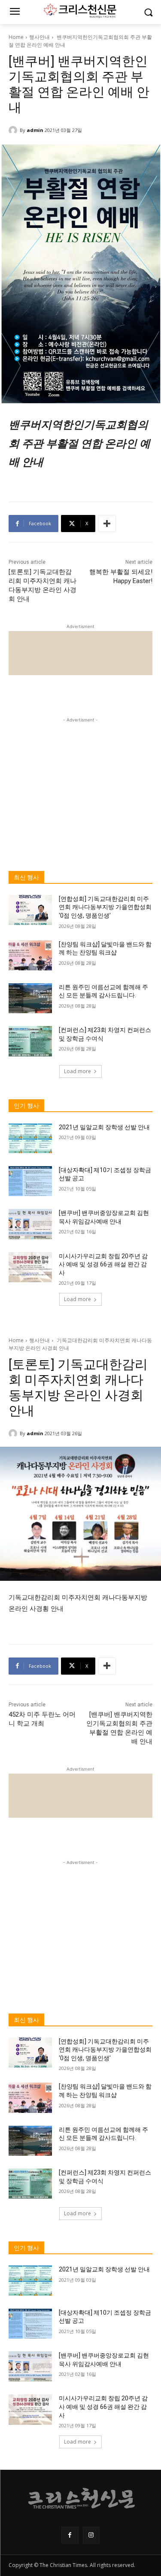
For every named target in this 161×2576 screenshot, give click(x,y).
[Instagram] (91, 2535)
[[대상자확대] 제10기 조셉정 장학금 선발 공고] (30, 1181)
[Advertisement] (81, 778)
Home (16, 37)
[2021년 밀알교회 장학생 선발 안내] (30, 1138)
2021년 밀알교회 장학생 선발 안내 (104, 1127)
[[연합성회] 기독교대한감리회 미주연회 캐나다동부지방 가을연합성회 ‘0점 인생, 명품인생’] (30, 910)
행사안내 (39, 37)
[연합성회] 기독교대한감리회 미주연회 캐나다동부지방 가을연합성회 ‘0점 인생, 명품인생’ (105, 907)
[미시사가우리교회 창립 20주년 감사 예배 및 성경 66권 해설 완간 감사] (30, 1267)
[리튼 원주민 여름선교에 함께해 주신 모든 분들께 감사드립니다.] (30, 998)
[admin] (14, 130)
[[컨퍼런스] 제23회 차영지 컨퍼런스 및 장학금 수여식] (30, 1041)
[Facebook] (70, 2535)
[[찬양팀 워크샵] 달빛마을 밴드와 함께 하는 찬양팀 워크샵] (30, 955)
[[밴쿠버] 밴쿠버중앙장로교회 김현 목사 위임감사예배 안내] (30, 1224)
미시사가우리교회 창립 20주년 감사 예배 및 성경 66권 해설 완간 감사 (103, 1264)
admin (35, 130)
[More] (107, 524)
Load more (77, 1071)
